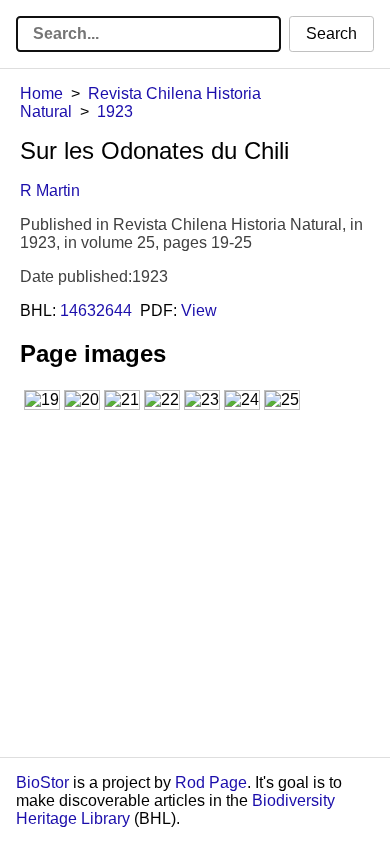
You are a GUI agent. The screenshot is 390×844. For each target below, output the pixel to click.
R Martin (50, 190)
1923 (115, 111)
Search (331, 33)
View (199, 310)
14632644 (96, 310)
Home (41, 93)
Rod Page (211, 782)
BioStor (42, 782)
